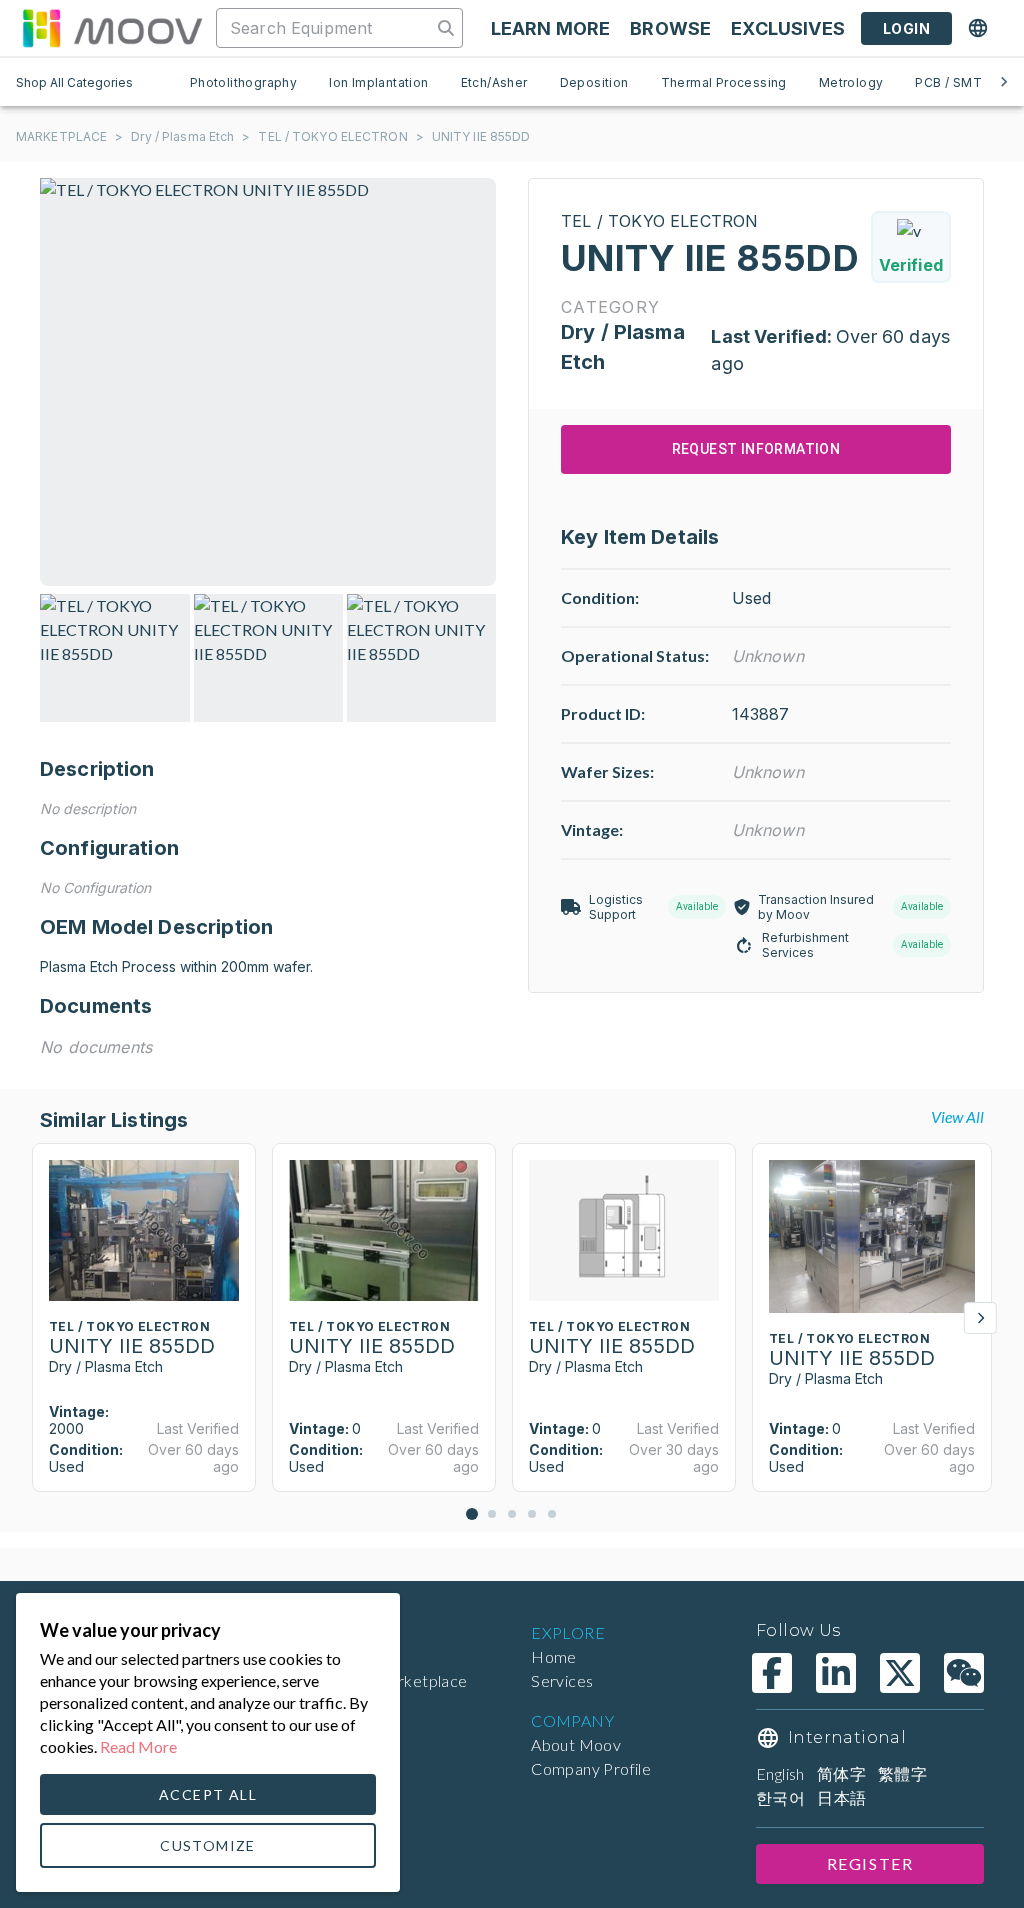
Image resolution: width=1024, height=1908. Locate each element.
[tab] (243, 82)
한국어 (780, 1797)
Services (562, 1680)
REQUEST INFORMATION (756, 449)
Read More (138, 1746)
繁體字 (902, 1773)
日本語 (841, 1797)
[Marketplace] (112, 28)
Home (554, 1656)
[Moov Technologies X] (900, 1673)
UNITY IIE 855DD (481, 136)
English (780, 1773)
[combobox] (326, 28)
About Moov (576, 1744)
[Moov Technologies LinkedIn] (836, 1673)
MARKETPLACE (61, 136)
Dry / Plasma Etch (182, 136)
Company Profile (591, 1768)
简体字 (841, 1773)
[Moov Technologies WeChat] (964, 1673)
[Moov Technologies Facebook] (772, 1673)
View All (957, 1116)
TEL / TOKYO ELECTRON (332, 136)
